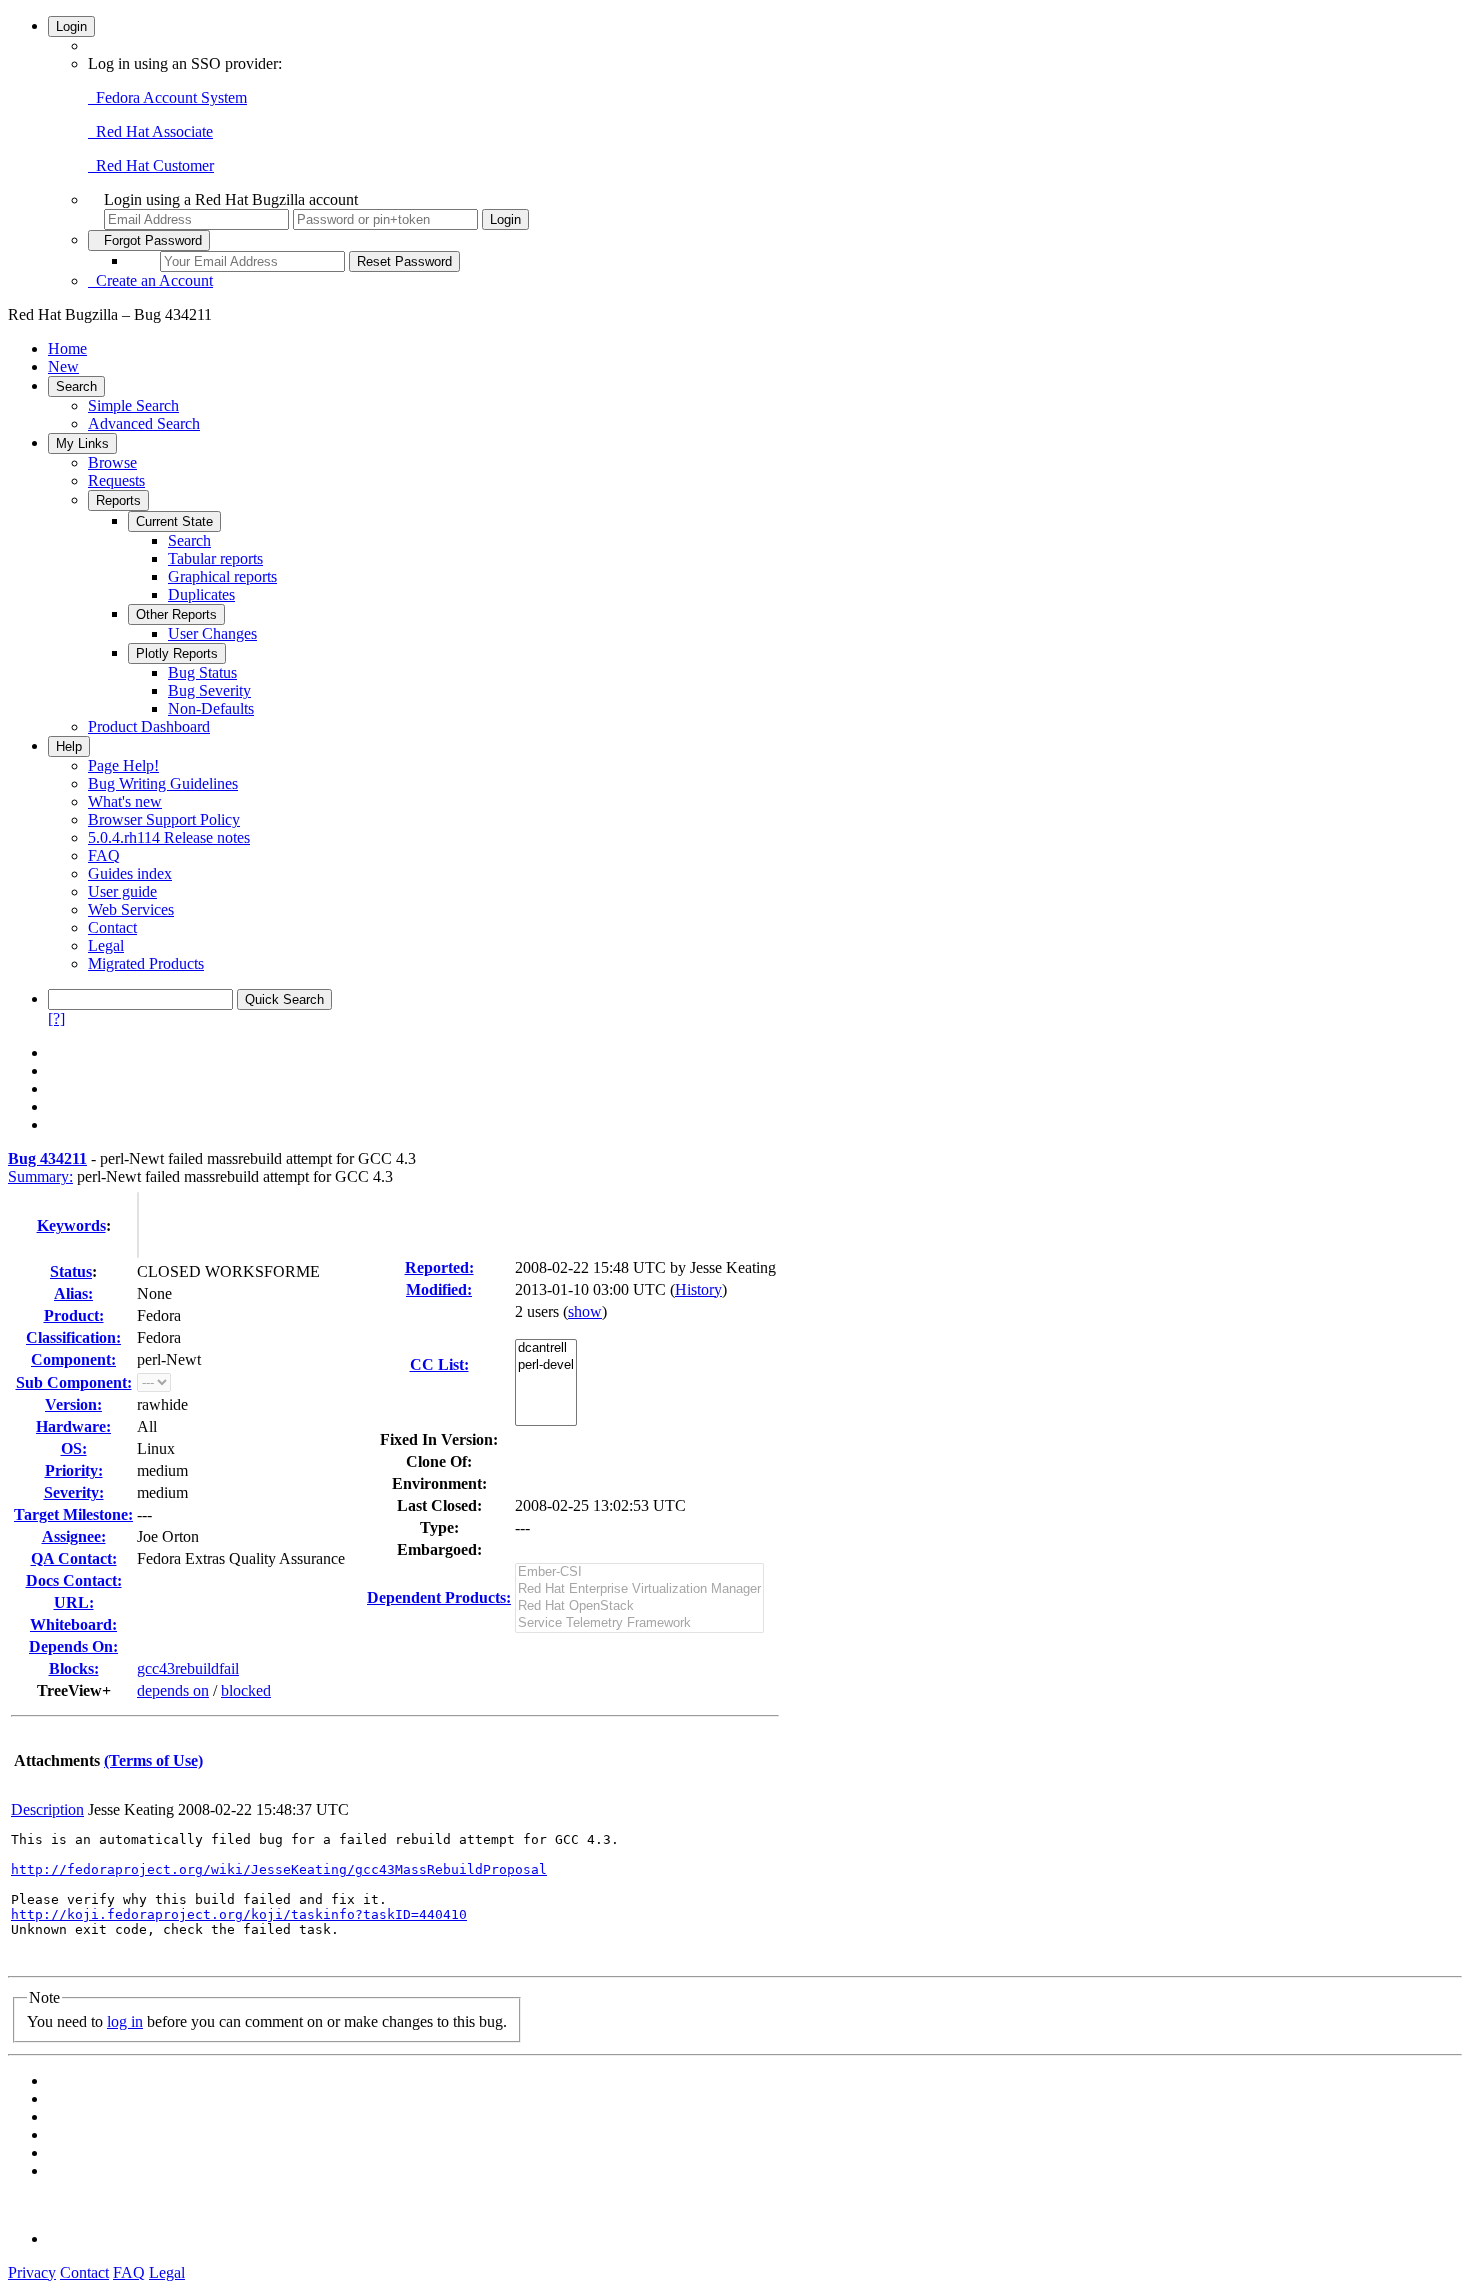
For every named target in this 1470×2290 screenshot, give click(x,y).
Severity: (74, 1492)
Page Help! (123, 765)
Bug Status (202, 672)
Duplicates (201, 594)
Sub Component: (74, 1382)
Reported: (439, 1267)
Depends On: (73, 1646)
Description (47, 1809)
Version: (73, 1404)
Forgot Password (149, 240)
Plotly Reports (177, 653)
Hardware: (73, 1426)
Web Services (131, 909)
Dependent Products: (439, 1597)
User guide (122, 891)
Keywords (71, 1225)
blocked (246, 1690)
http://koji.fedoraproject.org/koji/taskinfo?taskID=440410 (239, 1914)
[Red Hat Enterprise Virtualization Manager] (639, 1589)
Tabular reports (215, 558)
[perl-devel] (546, 1365)
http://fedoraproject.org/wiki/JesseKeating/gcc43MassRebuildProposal (279, 1869)
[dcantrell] (546, 1348)
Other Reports (176, 614)
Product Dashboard (149, 726)
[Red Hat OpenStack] (639, 1606)
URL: (74, 1602)
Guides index (130, 873)
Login (71, 26)
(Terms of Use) (153, 1760)
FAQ (104, 855)
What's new (125, 801)
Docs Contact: (74, 1580)
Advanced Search (144, 423)
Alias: (73, 1293)
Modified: (439, 1289)
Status (71, 1271)
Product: (74, 1315)
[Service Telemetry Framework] (639, 1623)
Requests (116, 480)
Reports (118, 500)
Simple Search (133, 405)
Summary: (40, 1176)
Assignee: (74, 1536)
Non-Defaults (211, 708)
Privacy (32, 2272)
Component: (73, 1359)
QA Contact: (74, 1558)
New (63, 366)
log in (125, 2021)
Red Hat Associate (150, 131)
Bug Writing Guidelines (163, 783)
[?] (56, 1018)
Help (69, 746)
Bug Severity (209, 690)
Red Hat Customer (151, 165)
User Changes (212, 633)
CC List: (439, 1364)
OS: (74, 1448)
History (698, 1289)
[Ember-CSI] (639, 1572)
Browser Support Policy (164, 819)
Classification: (73, 1337)
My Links (82, 443)
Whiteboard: (73, 1624)
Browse (112, 462)
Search (76, 386)
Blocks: (74, 1668)
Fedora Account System (167, 97)
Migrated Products (146, 963)
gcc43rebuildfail (188, 1668)
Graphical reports (222, 576)
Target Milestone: (73, 1514)
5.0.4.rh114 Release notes (169, 837)
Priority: (74, 1470)
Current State (174, 521)
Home (67, 348)
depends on (173, 1690)
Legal (106, 945)
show (585, 1311)
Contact (112, 927)
